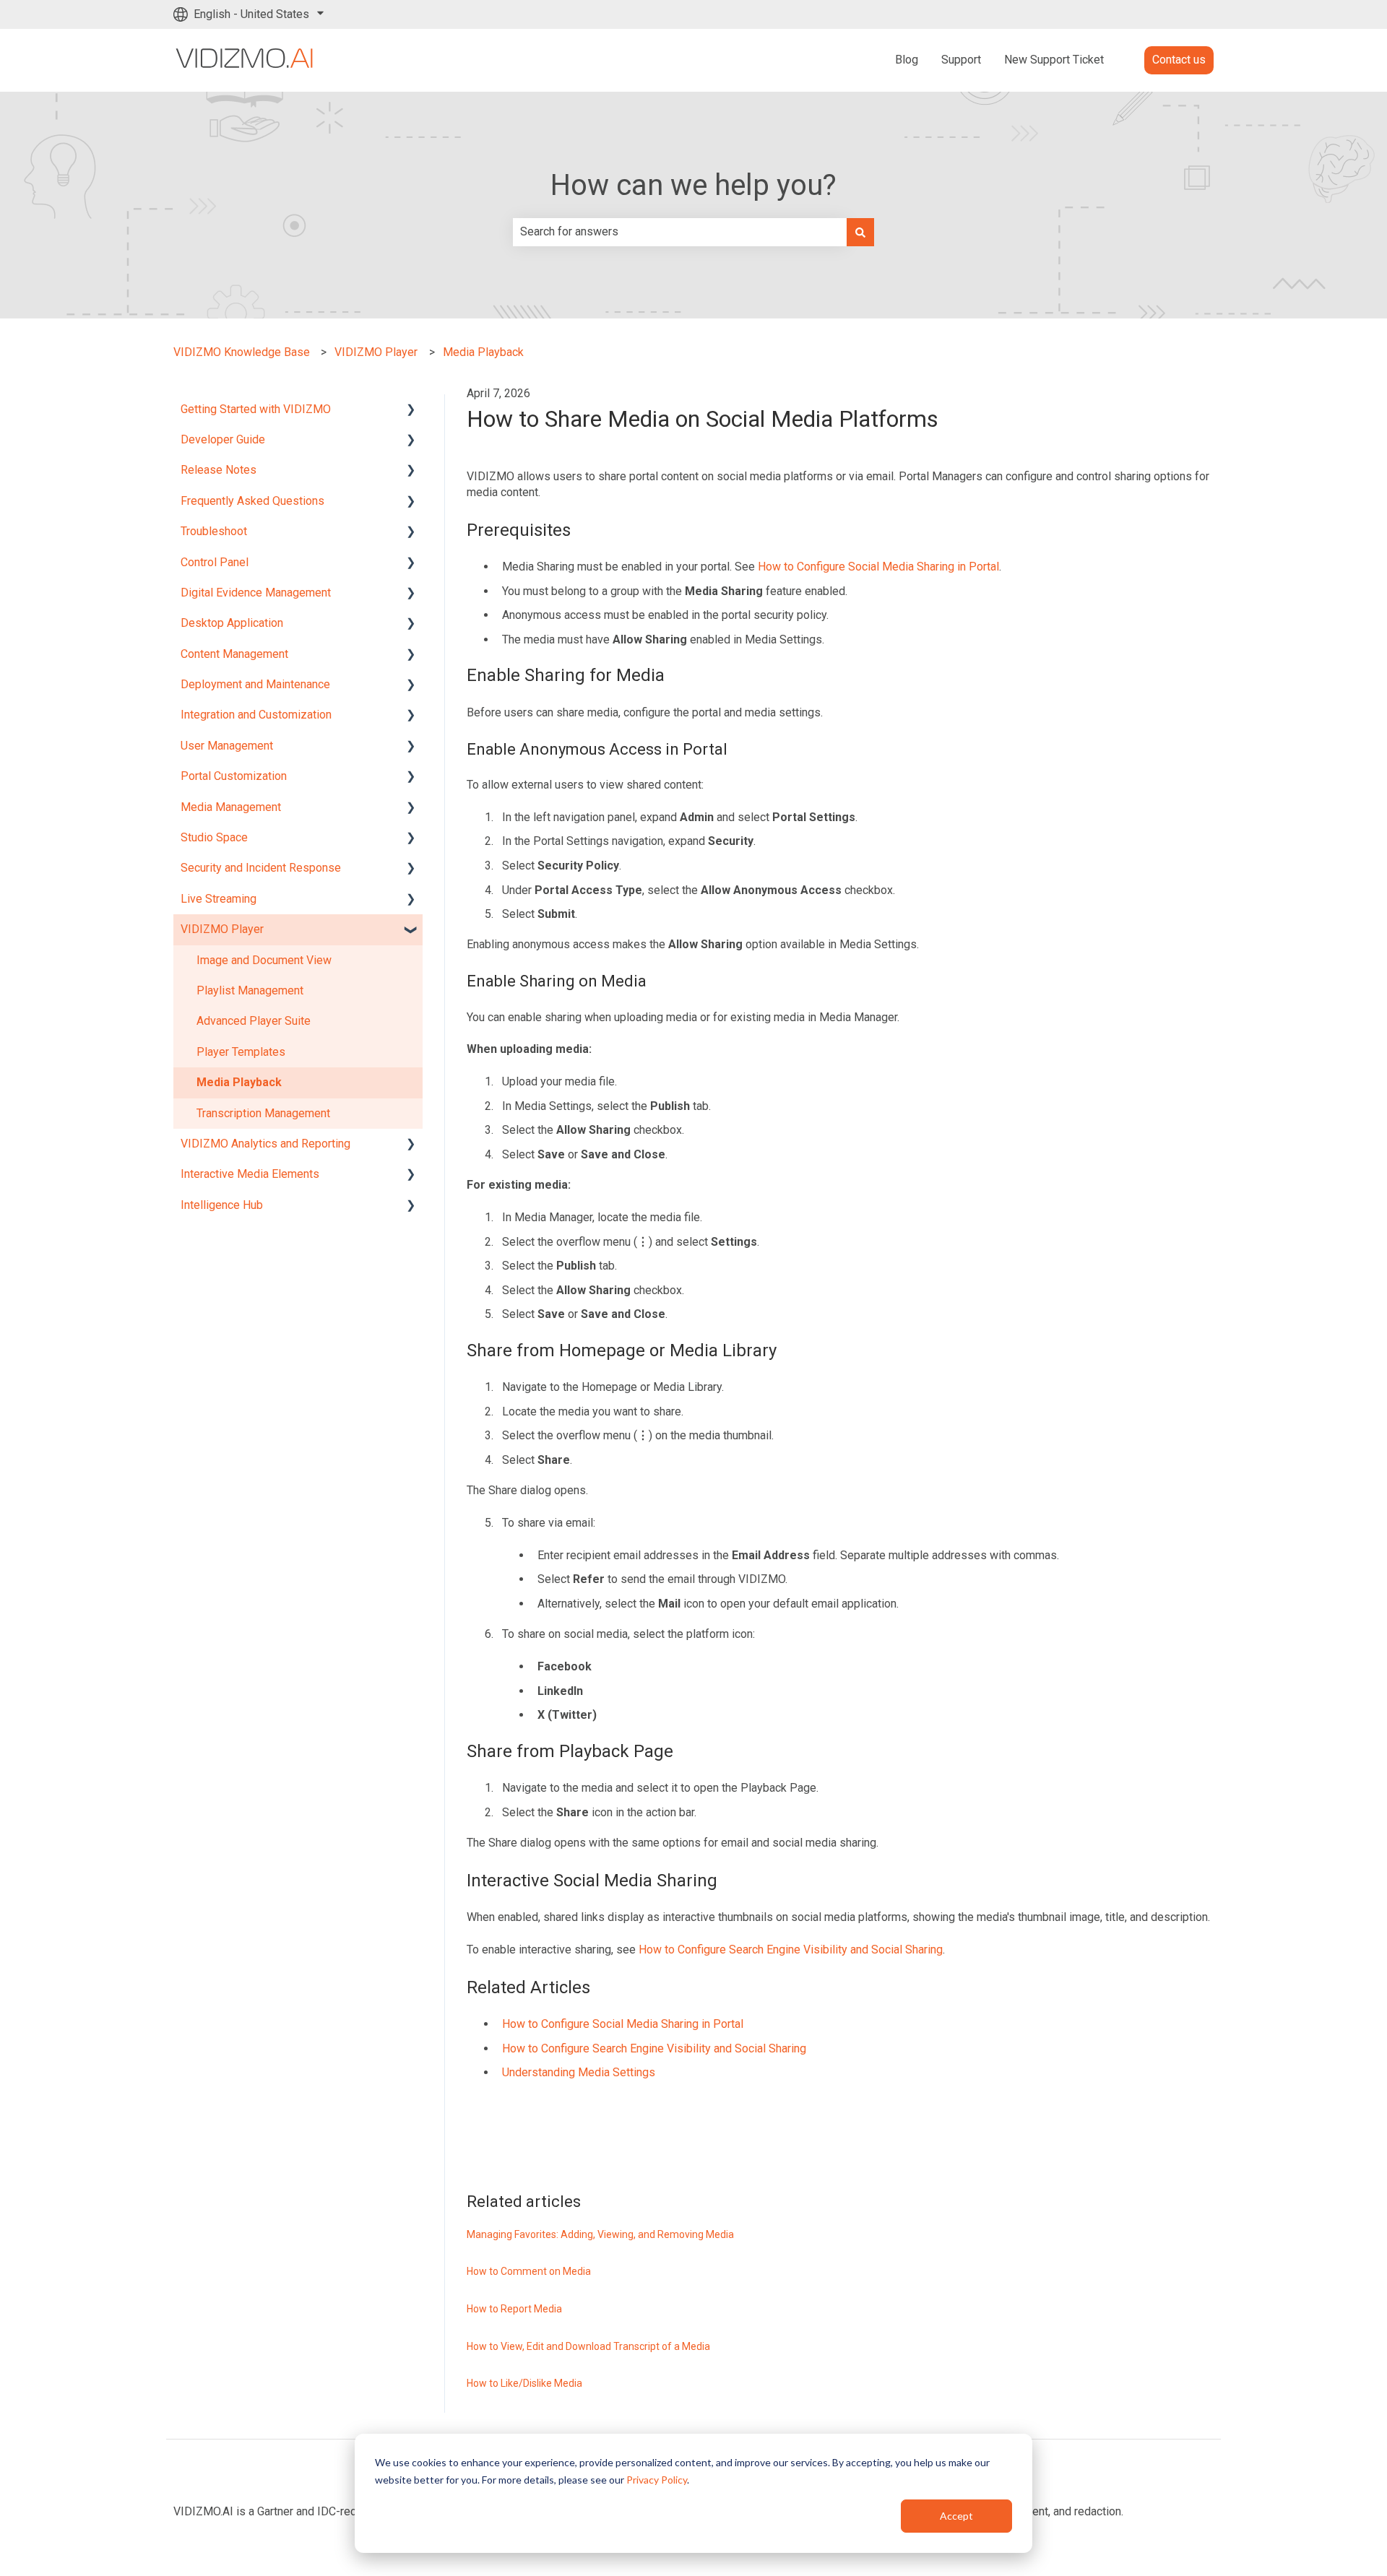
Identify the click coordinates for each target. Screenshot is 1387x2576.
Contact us (1179, 60)
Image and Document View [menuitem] (264, 960)
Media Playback (483, 352)
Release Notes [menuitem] (219, 470)
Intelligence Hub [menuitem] (222, 1205)
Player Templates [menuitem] (241, 1052)
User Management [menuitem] (227, 746)
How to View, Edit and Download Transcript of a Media (588, 2346)
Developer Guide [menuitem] (223, 439)
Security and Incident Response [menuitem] (261, 868)
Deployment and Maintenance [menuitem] (255, 684)
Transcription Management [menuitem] (263, 1113)
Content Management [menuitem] (234, 654)
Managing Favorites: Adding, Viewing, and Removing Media (600, 2234)
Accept (956, 2516)
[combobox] (680, 232)
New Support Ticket (1054, 60)
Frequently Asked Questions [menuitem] (252, 501)
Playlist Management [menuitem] (250, 990)
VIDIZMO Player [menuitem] (222, 929)
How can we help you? (693, 185)
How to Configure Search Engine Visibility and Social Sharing (791, 1950)
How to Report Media (514, 2309)
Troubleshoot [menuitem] (214, 531)
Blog (907, 60)
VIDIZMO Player (376, 352)
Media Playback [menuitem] (239, 1082)
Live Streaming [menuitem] (219, 899)
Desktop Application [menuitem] (232, 623)
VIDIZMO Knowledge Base (242, 352)
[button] (411, 411)
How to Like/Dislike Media (524, 2383)
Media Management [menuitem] (231, 807)
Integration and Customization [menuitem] (256, 715)
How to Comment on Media (529, 2271)
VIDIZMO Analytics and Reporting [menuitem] (265, 1144)
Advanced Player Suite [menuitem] (254, 1021)
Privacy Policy (657, 2480)
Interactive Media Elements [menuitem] (250, 1174)
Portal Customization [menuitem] (234, 776)
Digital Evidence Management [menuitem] (256, 593)
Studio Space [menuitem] (214, 837)
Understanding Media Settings (579, 2072)
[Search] (860, 232)
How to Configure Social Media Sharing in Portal (878, 567)
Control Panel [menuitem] (215, 562)
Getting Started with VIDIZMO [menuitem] (256, 409)
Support (961, 60)
